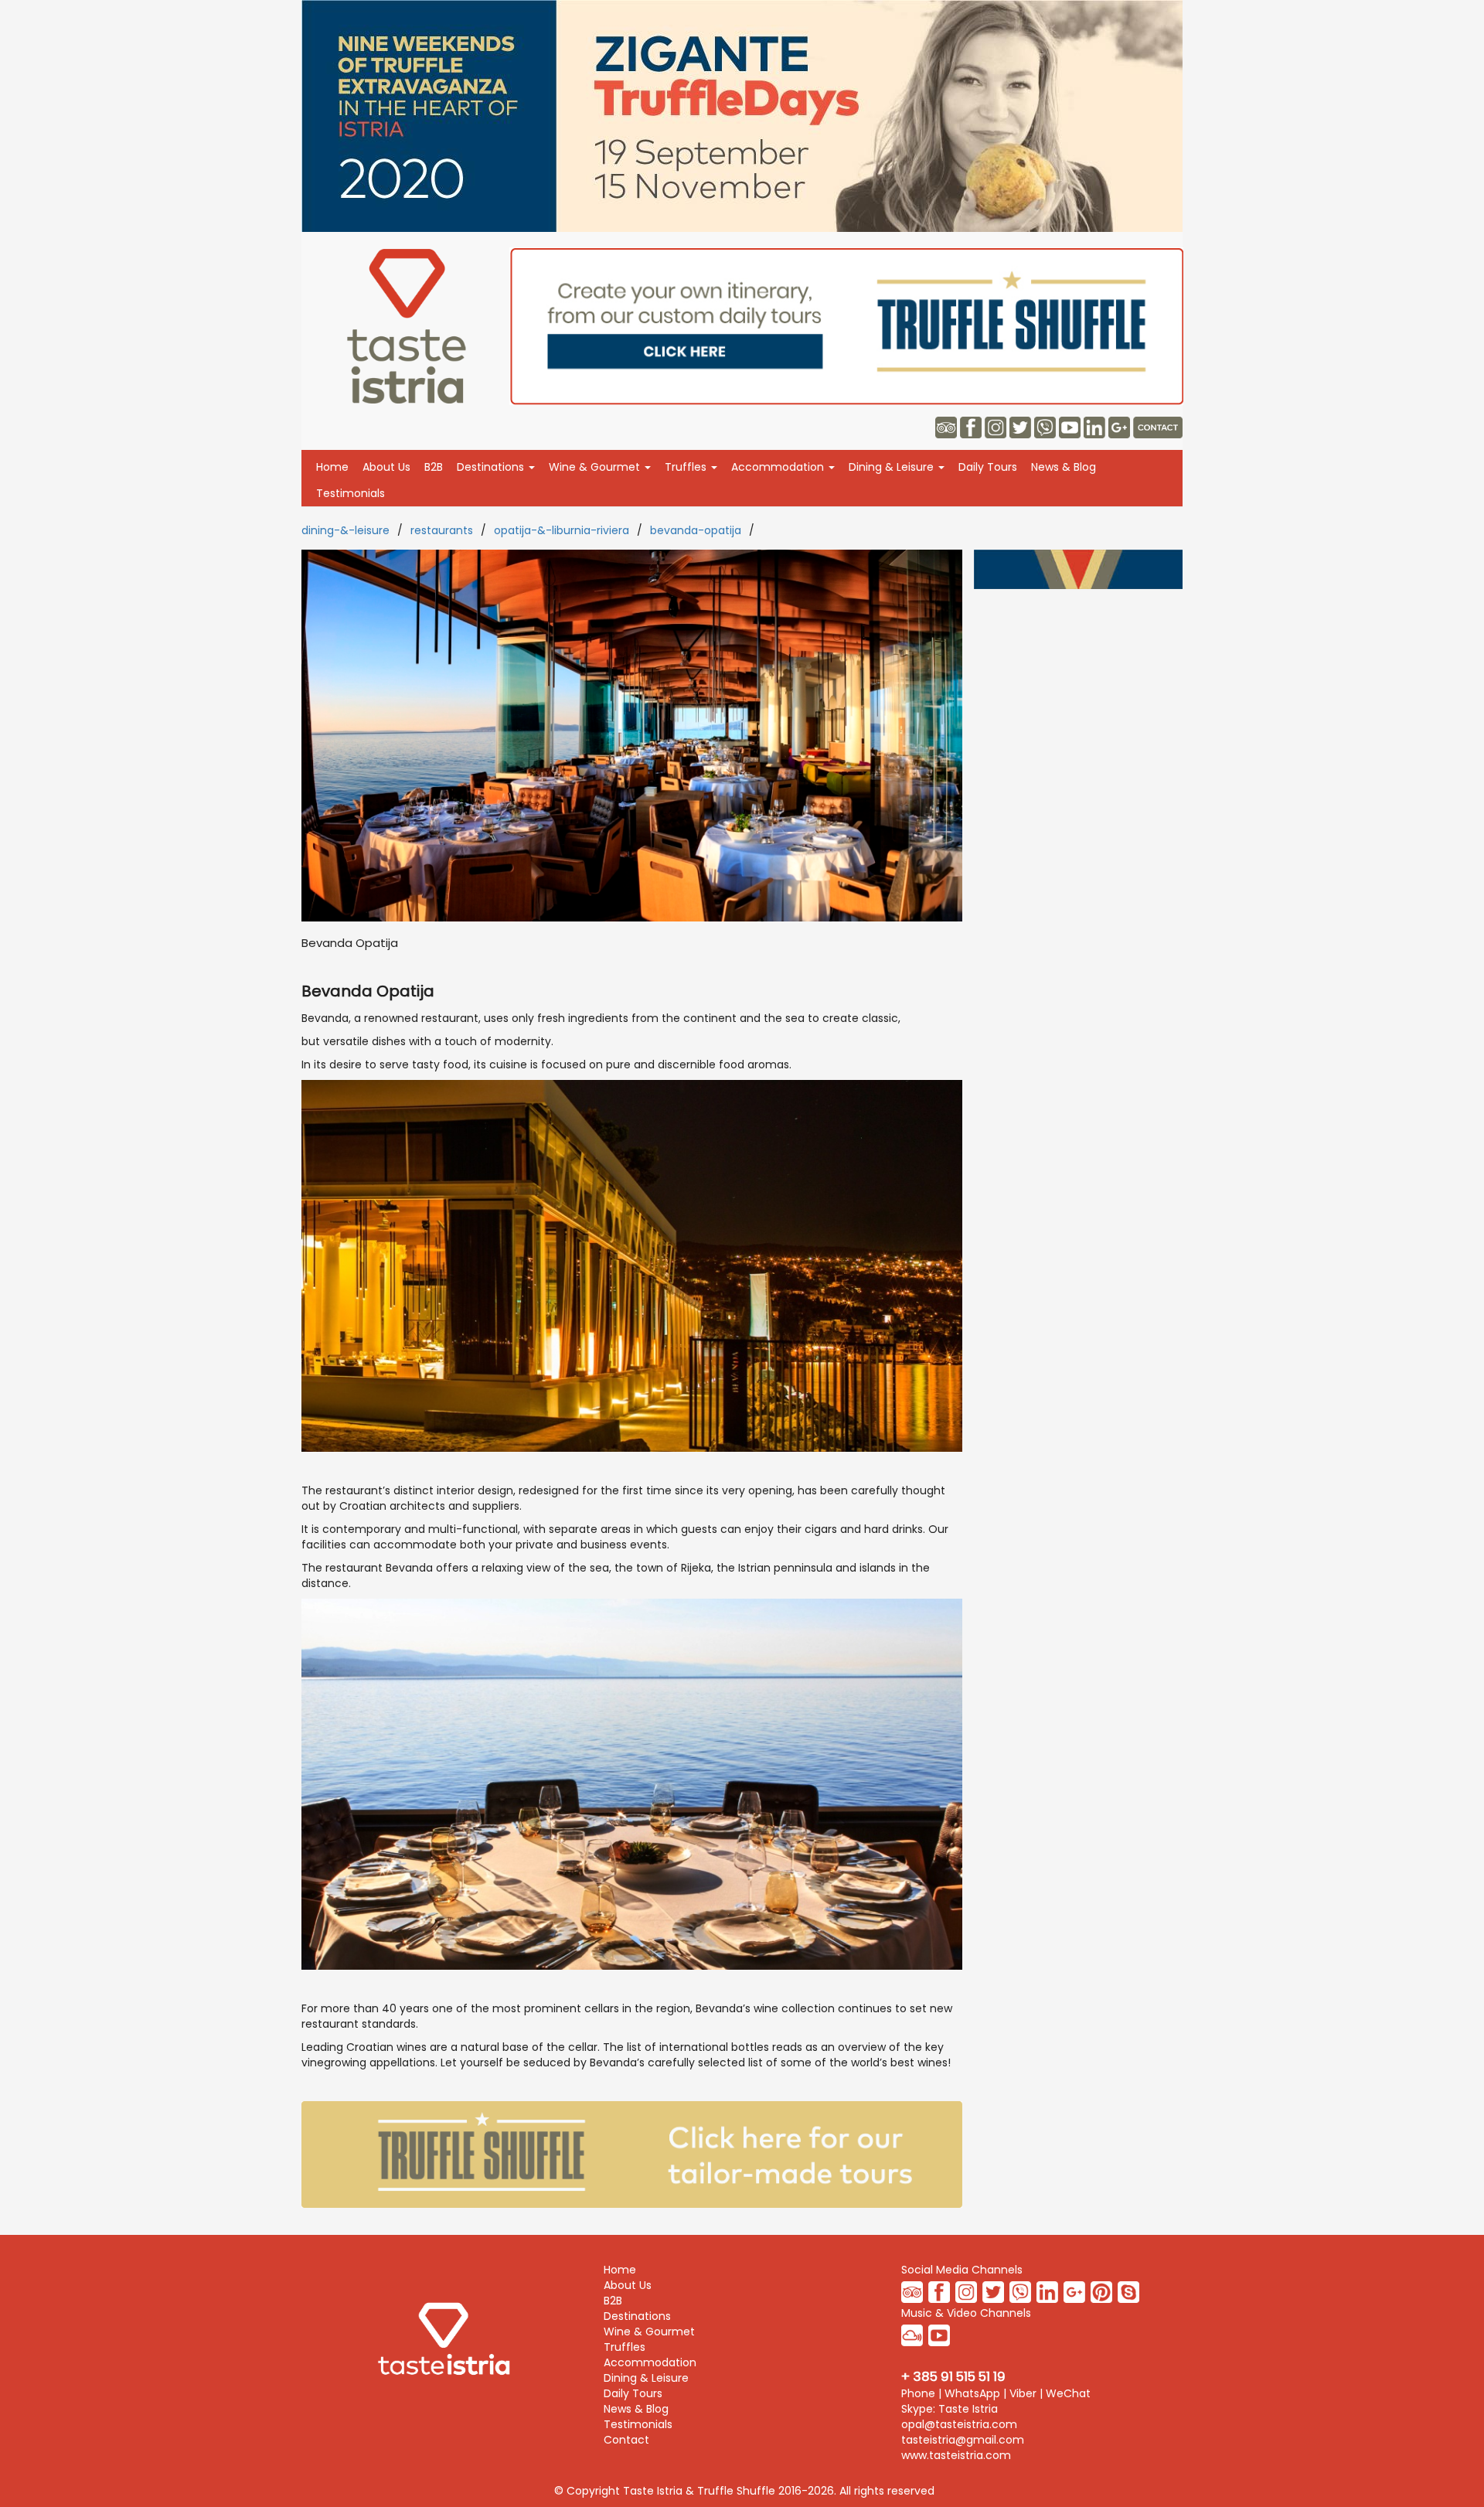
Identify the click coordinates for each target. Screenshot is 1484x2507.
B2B (434, 467)
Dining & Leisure (893, 467)
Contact (626, 2440)
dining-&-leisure (345, 530)
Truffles (687, 467)
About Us (386, 467)
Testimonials (351, 493)
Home (332, 467)
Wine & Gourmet (596, 467)
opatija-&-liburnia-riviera (562, 530)
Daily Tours (988, 467)
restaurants (442, 530)
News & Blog (1064, 467)
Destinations (492, 467)
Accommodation (779, 467)
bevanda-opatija (696, 530)
